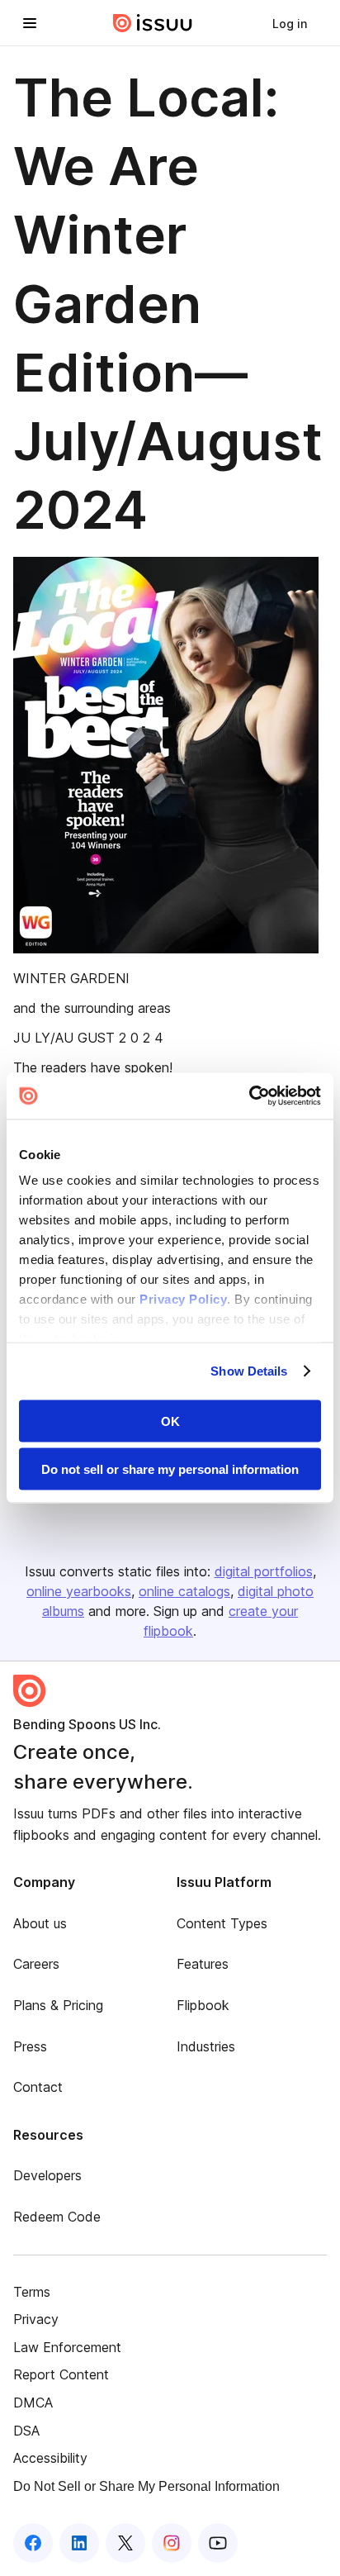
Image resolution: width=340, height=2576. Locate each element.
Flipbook (203, 2005)
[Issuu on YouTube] (218, 2543)
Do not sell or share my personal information (170, 1469)
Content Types (222, 1923)
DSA (26, 2431)
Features (203, 1964)
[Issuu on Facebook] (33, 2543)
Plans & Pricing (58, 2005)
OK (170, 1421)
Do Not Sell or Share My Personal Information (146, 2486)
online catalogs (184, 1591)
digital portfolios (264, 1571)
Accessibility (50, 2458)
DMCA (33, 2403)
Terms (32, 2292)
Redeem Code (57, 2217)
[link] (290, 23)
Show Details (249, 1371)
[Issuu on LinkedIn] (79, 2543)
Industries (206, 2046)
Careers (36, 1964)
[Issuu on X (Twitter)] (125, 2543)
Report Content (61, 2374)
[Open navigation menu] (30, 23)
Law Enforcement (67, 2347)
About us (40, 1923)
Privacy (36, 2319)
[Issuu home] (153, 23)
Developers (47, 2175)
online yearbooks (79, 1591)
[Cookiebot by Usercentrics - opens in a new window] (249, 1096)
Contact (38, 2087)
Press (30, 2046)
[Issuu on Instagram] (172, 2543)
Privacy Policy (183, 1299)
